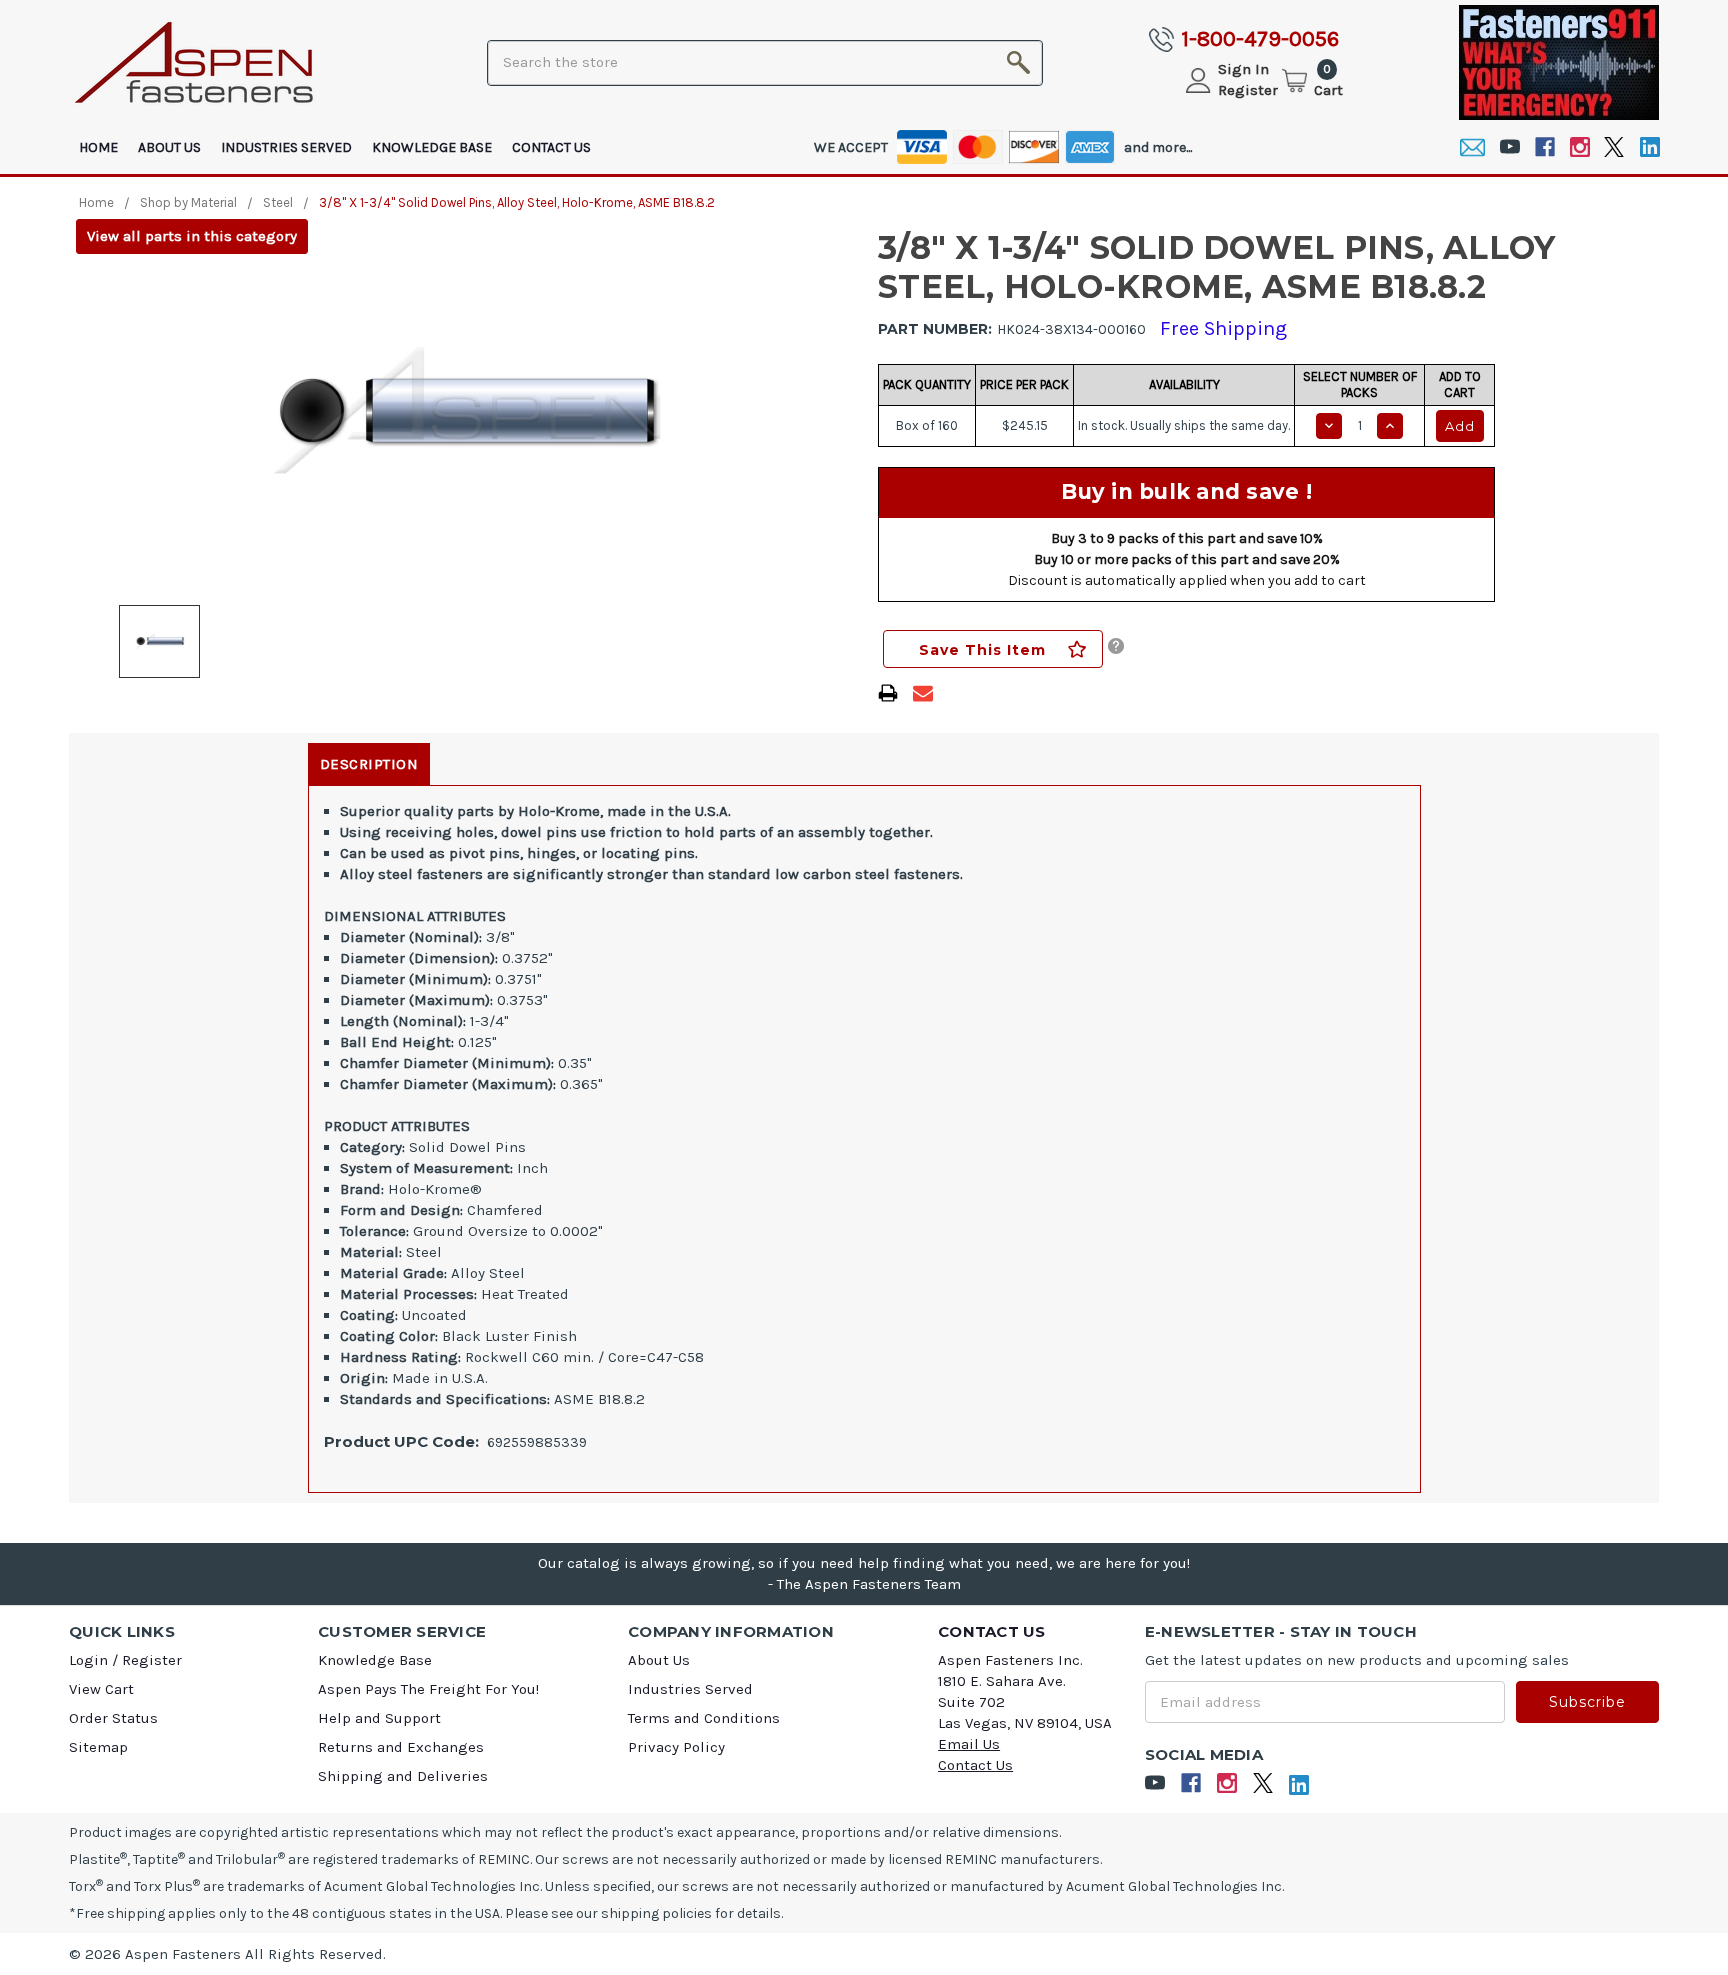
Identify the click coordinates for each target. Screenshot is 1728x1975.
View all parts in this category (192, 236)
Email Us (969, 1744)
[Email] (1472, 147)
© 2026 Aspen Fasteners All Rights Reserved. (227, 1954)
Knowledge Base (432, 147)
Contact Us (551, 147)
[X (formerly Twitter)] (1614, 147)
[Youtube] (1509, 147)
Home (98, 147)
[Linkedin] (1649, 147)
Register (1248, 90)
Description (369, 764)
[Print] (888, 693)
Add (1460, 426)
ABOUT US (169, 147)
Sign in (1243, 69)
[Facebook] (1544, 147)
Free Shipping (1223, 328)
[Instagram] (1579, 147)
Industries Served (286, 147)
